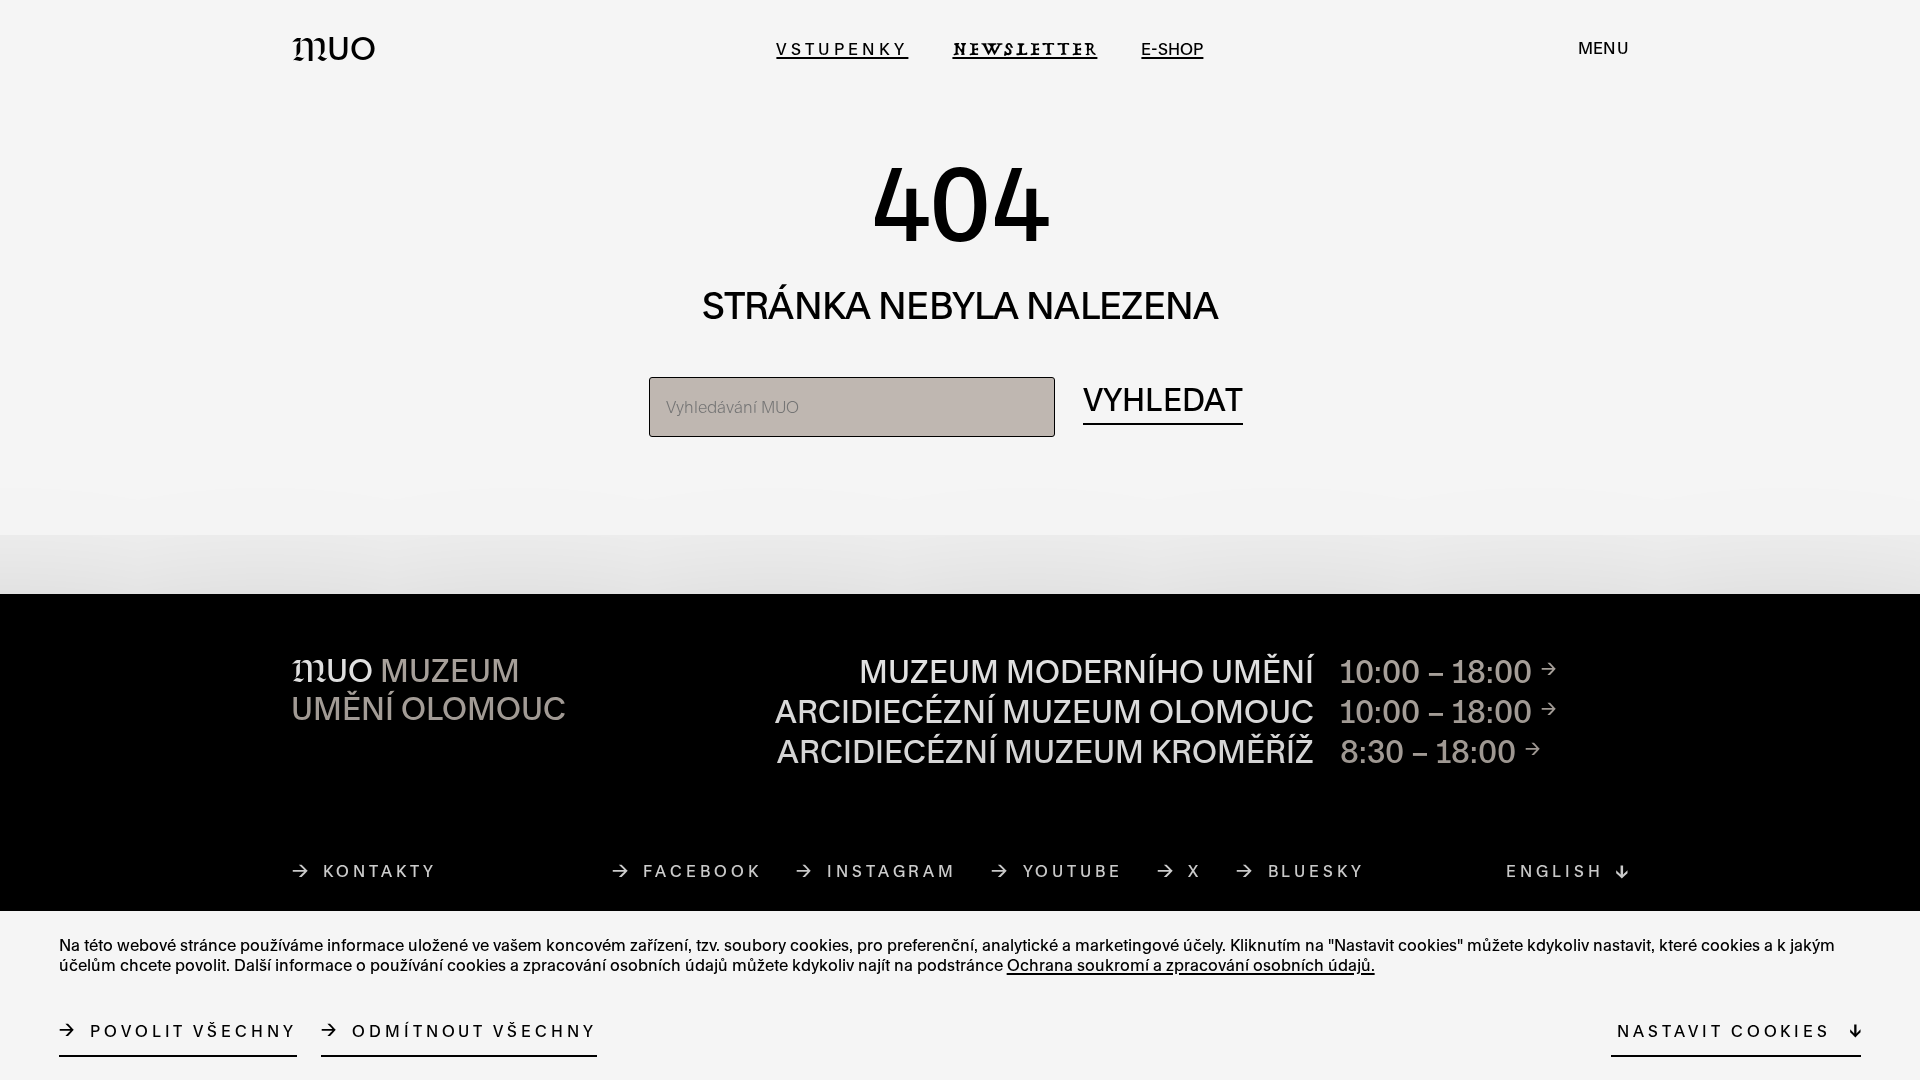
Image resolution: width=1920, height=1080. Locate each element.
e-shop (1172, 48)
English (1554, 871)
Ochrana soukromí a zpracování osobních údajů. (1191, 964)
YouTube (1073, 871)
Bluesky (1317, 871)
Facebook (702, 871)
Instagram (892, 871)
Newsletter (1024, 48)
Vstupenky (842, 48)
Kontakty (379, 871)
